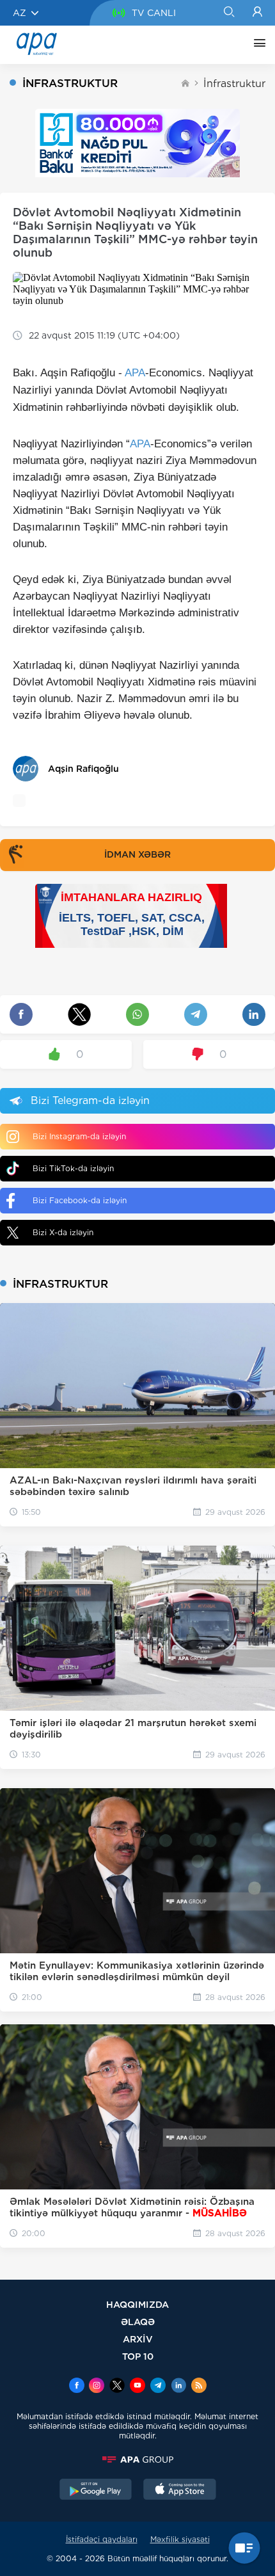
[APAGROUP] (137, 2460)
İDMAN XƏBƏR (137, 854)
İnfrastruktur (234, 84)
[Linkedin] (178, 2387)
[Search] (229, 13)
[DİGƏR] (256, 45)
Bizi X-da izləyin (63, 1232)
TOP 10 (138, 2356)
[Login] (257, 13)
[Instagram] (97, 2387)
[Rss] (199, 2387)
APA (135, 373)
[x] (117, 2387)
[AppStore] (180, 2491)
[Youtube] (137, 2387)
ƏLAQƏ (138, 2322)
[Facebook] (77, 2387)
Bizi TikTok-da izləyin (73, 1168)
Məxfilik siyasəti (180, 2539)
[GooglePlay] (96, 2491)
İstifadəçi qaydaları (102, 2539)
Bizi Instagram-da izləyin (79, 1136)
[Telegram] (158, 2387)
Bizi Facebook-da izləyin (80, 1200)
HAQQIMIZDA (137, 2304)
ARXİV (138, 2339)
